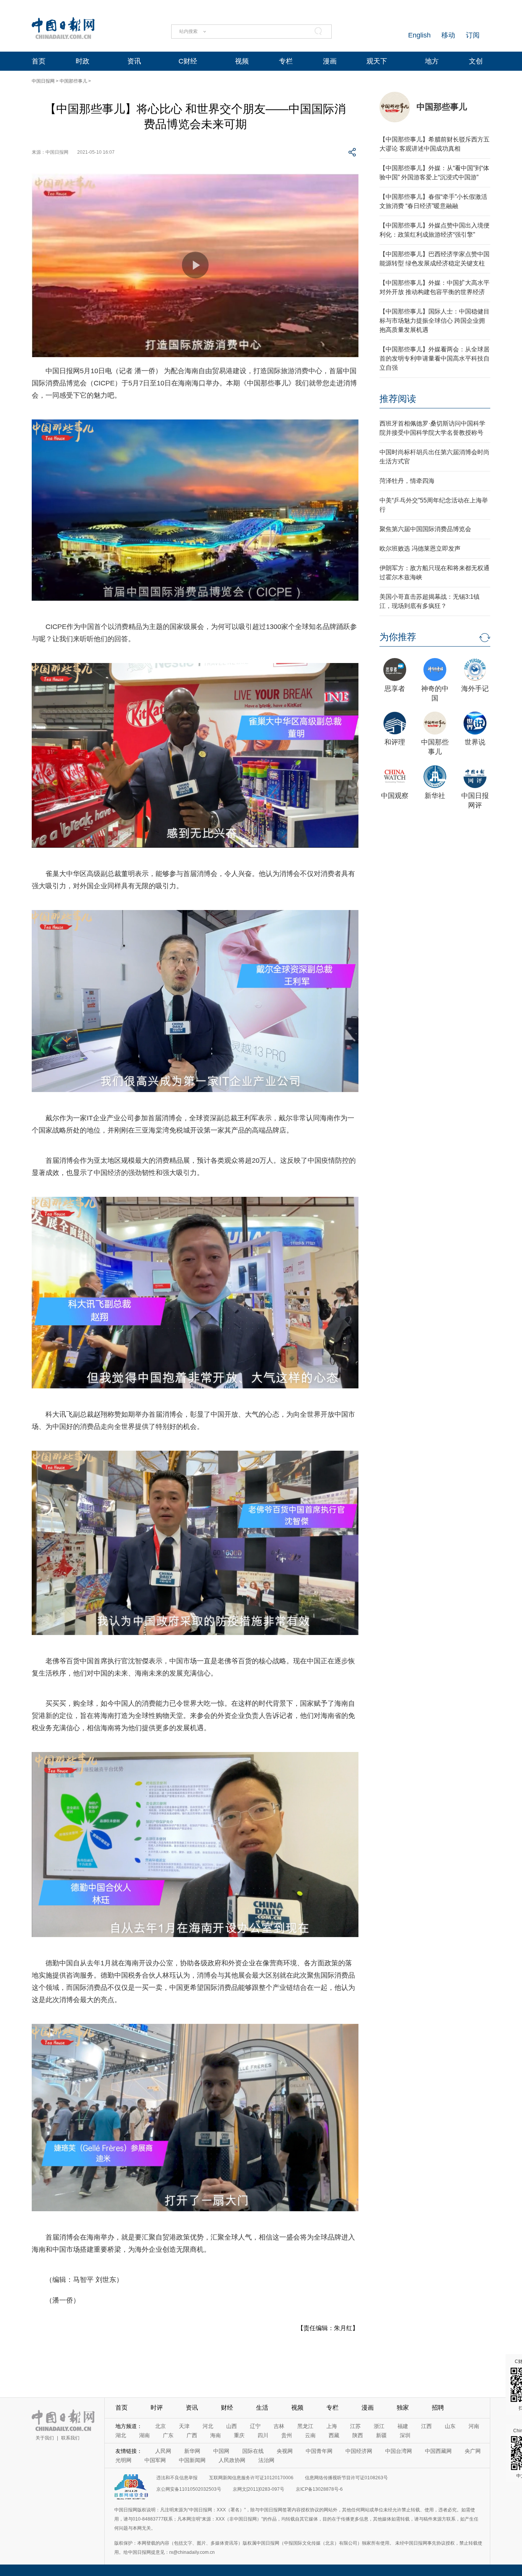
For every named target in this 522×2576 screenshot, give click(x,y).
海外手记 (475, 689)
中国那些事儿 (73, 81)
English (419, 35)
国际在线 (253, 2451)
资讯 (134, 61)
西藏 (334, 2435)
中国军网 (155, 2460)
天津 (184, 2426)
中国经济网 (359, 2451)
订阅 (473, 35)
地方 (432, 61)
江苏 (355, 2426)
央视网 (285, 2451)
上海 (332, 2426)
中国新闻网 (192, 2460)
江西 (426, 2426)
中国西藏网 (438, 2451)
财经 (227, 2408)
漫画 (330, 61)
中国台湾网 (399, 2451)
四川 (263, 2435)
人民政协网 (232, 2460)
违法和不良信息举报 (177, 2478)
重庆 (239, 2435)
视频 (242, 61)
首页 (39, 61)
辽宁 (255, 2426)
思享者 (395, 689)
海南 (216, 2435)
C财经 (188, 61)
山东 (450, 2426)
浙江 (379, 2426)
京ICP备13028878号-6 (319, 2489)
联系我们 (70, 2438)
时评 (157, 2408)
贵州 (287, 2435)
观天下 (377, 61)
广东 (168, 2435)
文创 (476, 61)
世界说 (475, 742)
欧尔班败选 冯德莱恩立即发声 (420, 549)
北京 (160, 2426)
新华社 (435, 796)
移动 (448, 35)
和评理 (395, 742)
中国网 (221, 2451)
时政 (83, 61)
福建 (403, 2426)
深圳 (405, 2435)
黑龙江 (305, 2426)
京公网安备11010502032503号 (189, 2489)
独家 (403, 2408)
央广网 (473, 2451)
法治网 (266, 2460)
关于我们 (45, 2438)
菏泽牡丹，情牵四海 (407, 481)
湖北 (121, 2435)
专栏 (286, 61)
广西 (192, 2435)
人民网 (163, 2451)
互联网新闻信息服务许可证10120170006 (251, 2478)
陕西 (358, 2435)
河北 (208, 2426)
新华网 (192, 2451)
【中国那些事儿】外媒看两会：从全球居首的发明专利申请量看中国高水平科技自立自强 (434, 358)
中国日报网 (43, 81)
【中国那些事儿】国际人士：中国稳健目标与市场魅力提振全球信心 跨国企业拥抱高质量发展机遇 (434, 321)
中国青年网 (319, 2451)
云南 (310, 2435)
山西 (232, 2426)
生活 (262, 2408)
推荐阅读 (398, 399)
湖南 (144, 2435)
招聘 (438, 2408)
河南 (474, 2426)
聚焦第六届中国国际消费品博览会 (425, 529)
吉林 (279, 2426)
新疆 (381, 2435)
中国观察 (395, 796)
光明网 (123, 2460)
